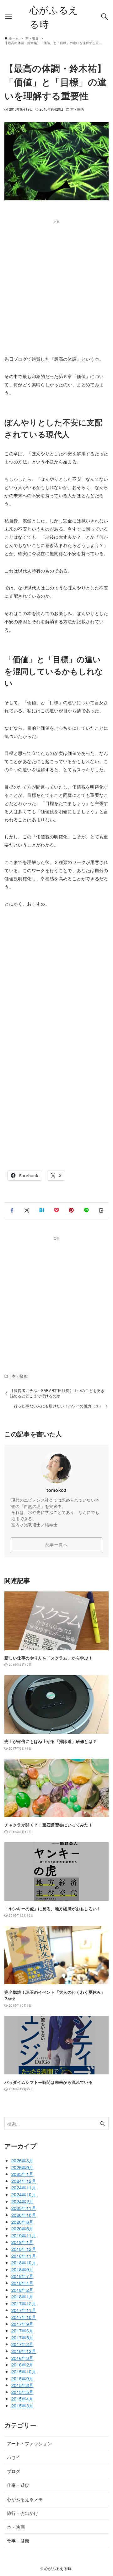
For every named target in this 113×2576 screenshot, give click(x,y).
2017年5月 (22, 2337)
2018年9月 (22, 2269)
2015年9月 (22, 2378)
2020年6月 (22, 2222)
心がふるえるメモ (25, 2499)
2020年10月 (24, 2215)
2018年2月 (22, 2290)
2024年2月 (22, 2201)
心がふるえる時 (54, 17)
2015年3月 (22, 2405)
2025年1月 (22, 2174)
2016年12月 (24, 2351)
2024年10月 (24, 2194)
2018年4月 (22, 2283)
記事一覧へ (56, 1544)
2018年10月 (24, 2262)
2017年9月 (22, 2324)
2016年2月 (22, 2364)
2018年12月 (24, 2249)
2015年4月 (22, 2398)
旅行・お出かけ (23, 2513)
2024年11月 (24, 2187)
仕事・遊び (18, 2485)
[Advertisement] (56, 280)
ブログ (14, 2471)
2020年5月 (22, 2228)
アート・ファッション (30, 2443)
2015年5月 (22, 2392)
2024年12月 (24, 2181)
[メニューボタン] (8, 17)
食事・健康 (18, 2541)
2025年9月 (22, 2167)
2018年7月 (22, 2276)
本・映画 (77, 109)
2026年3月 (22, 2160)
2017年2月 (22, 2344)
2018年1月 (22, 2296)
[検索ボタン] (105, 17)
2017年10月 (24, 2317)
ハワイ (14, 2457)
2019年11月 (24, 2235)
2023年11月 (24, 2208)
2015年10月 (24, 2371)
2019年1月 (22, 2242)
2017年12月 (24, 2303)
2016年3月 (22, 2358)
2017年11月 (24, 2310)
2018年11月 (24, 2256)
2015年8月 (22, 2385)
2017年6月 (22, 2330)
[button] (12, 1210)
